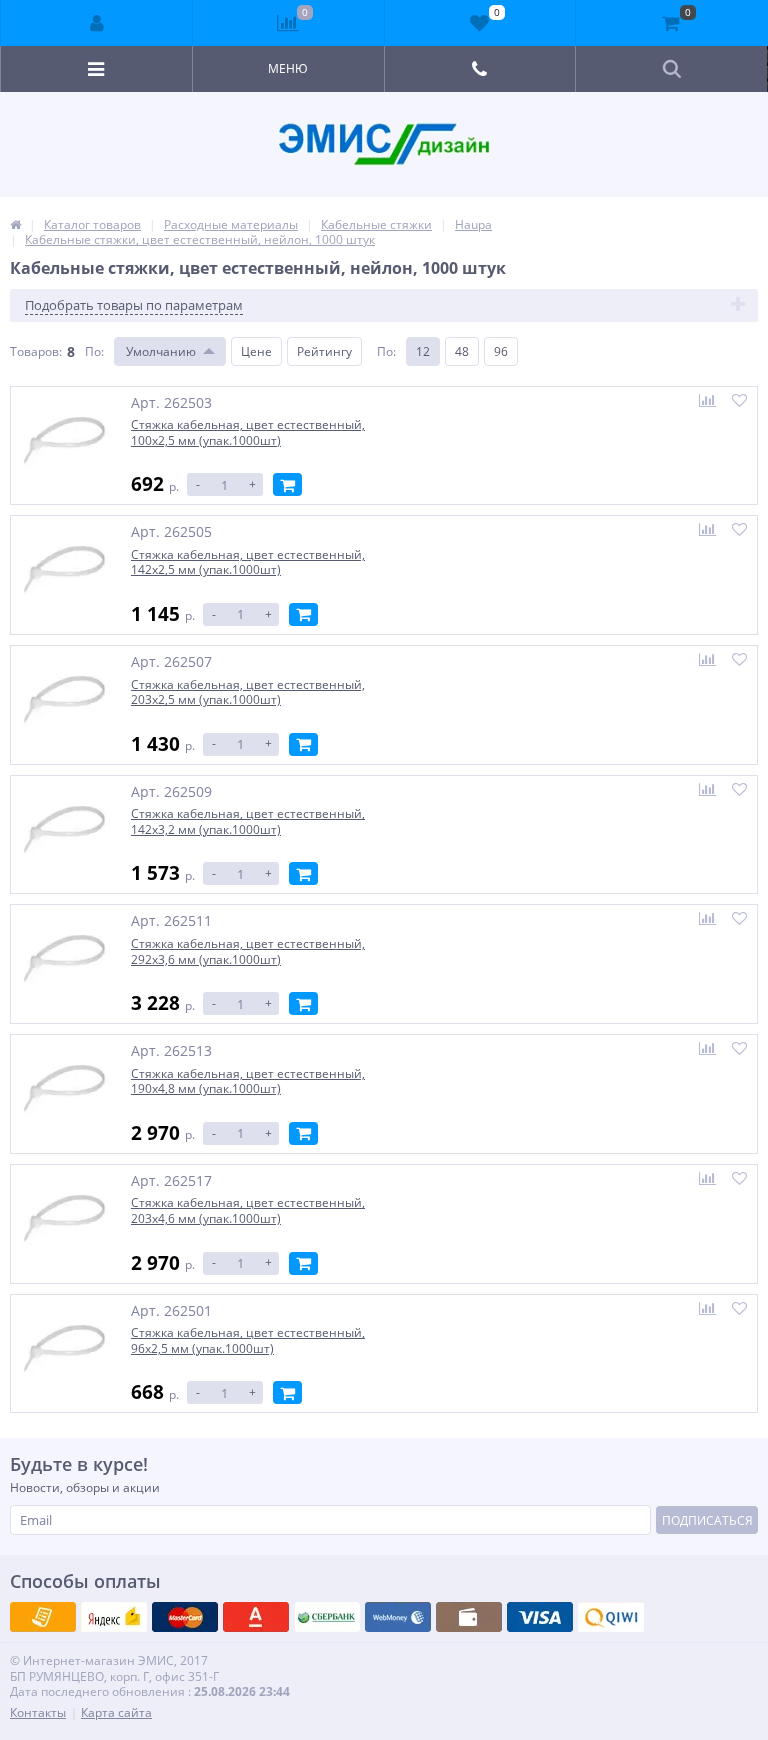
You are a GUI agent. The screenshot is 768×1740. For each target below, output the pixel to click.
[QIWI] (327, 1617)
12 (423, 351)
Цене (256, 351)
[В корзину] (287, 484)
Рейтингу (324, 351)
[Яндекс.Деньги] (256, 1617)
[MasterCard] (114, 1617)
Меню (288, 68)
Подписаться (707, 1520)
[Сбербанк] (469, 1617)
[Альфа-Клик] (398, 1617)
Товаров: (36, 351)
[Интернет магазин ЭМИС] (15, 224)
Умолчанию (161, 351)
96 (501, 351)
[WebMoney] (185, 1617)
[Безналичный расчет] (611, 1617)
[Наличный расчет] (540, 1617)
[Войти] (97, 23)
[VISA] (43, 1617)
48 (462, 351)
